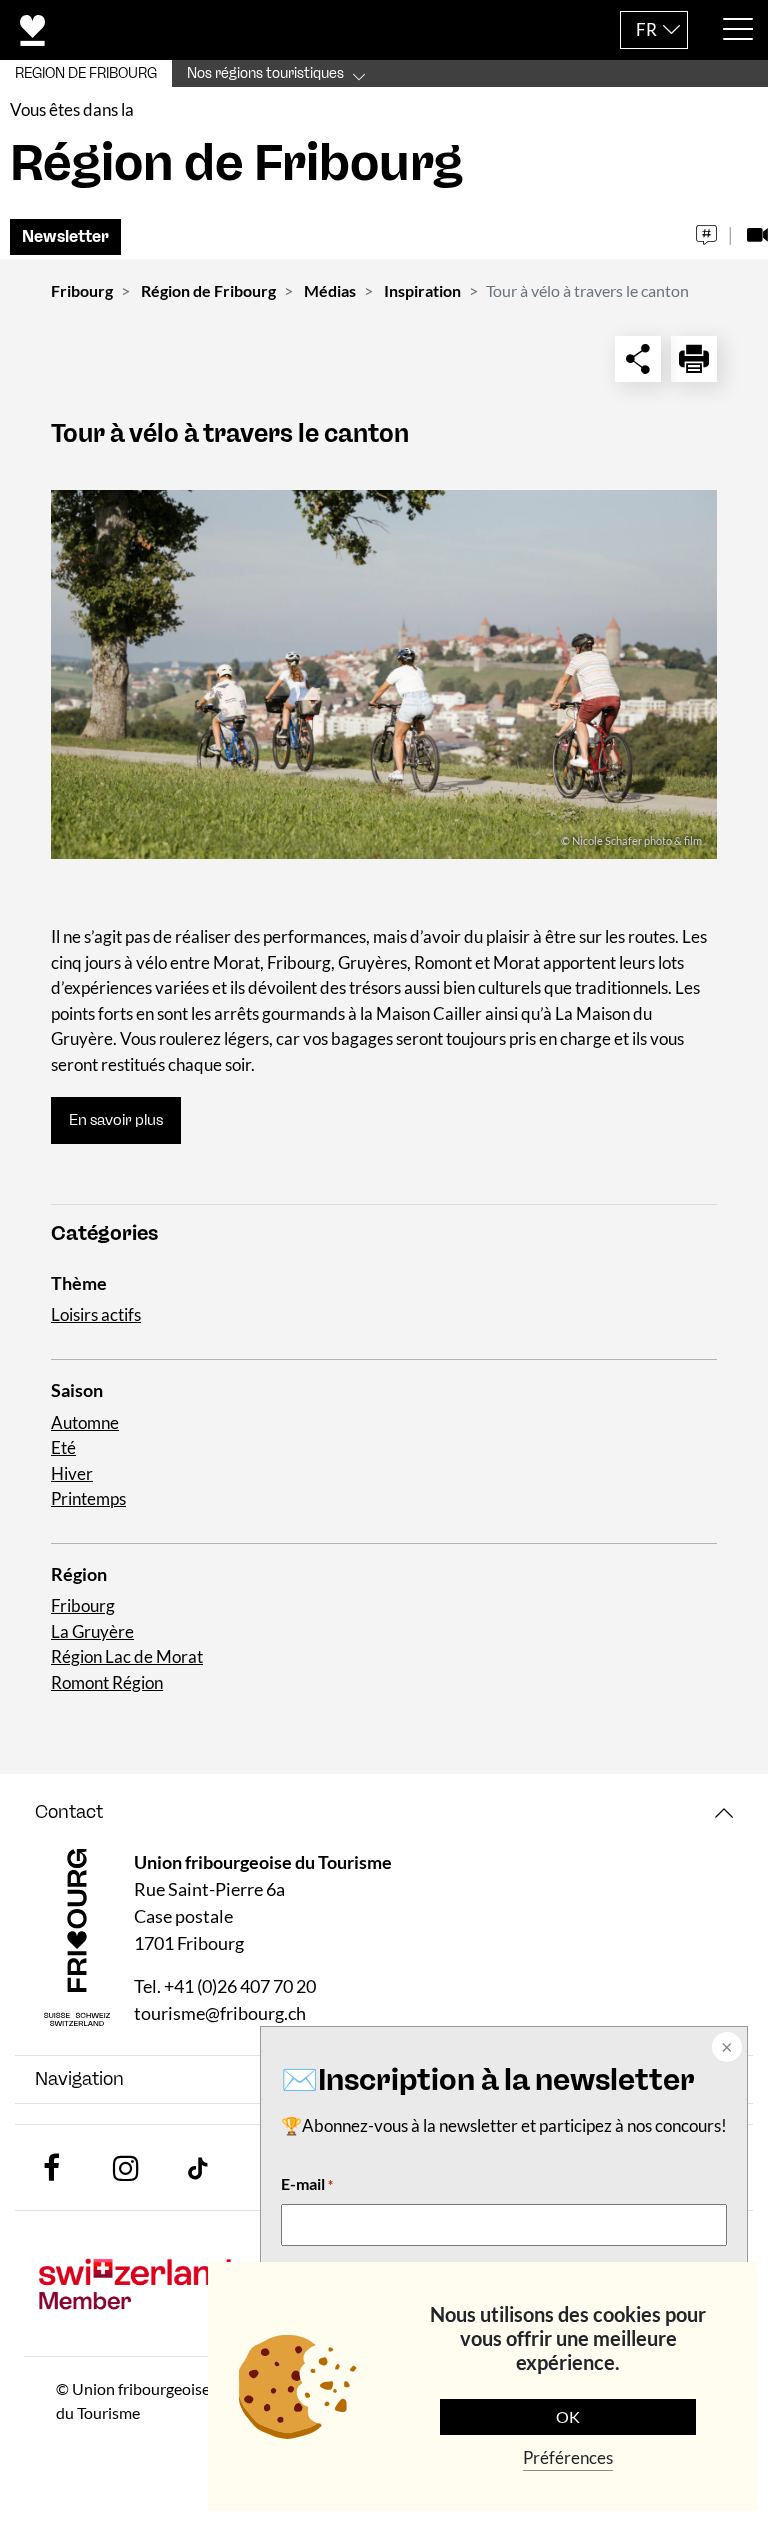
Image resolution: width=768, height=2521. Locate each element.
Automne (85, 1422)
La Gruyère (92, 1631)
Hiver (72, 1473)
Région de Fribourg (208, 290)
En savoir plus (116, 1120)
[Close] (725, 2049)
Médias (330, 290)
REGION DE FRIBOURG (86, 73)
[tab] (384, 1812)
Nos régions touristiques (265, 73)
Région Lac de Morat (127, 1656)
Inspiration (422, 290)
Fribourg (82, 290)
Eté (63, 1447)
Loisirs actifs (96, 1314)
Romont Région (107, 1682)
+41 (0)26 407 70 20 (240, 1986)
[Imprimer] (694, 359)
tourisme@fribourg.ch (220, 2013)
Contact (69, 1812)
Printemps (88, 1498)
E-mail (307, 2183)
